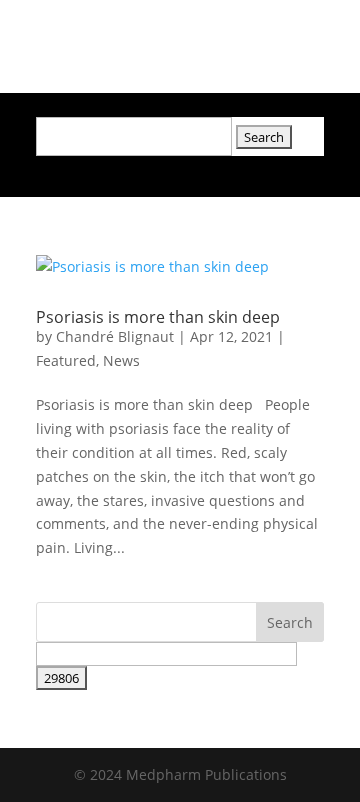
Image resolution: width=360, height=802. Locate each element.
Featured (66, 360)
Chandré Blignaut (115, 336)
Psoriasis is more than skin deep (158, 317)
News (121, 360)
